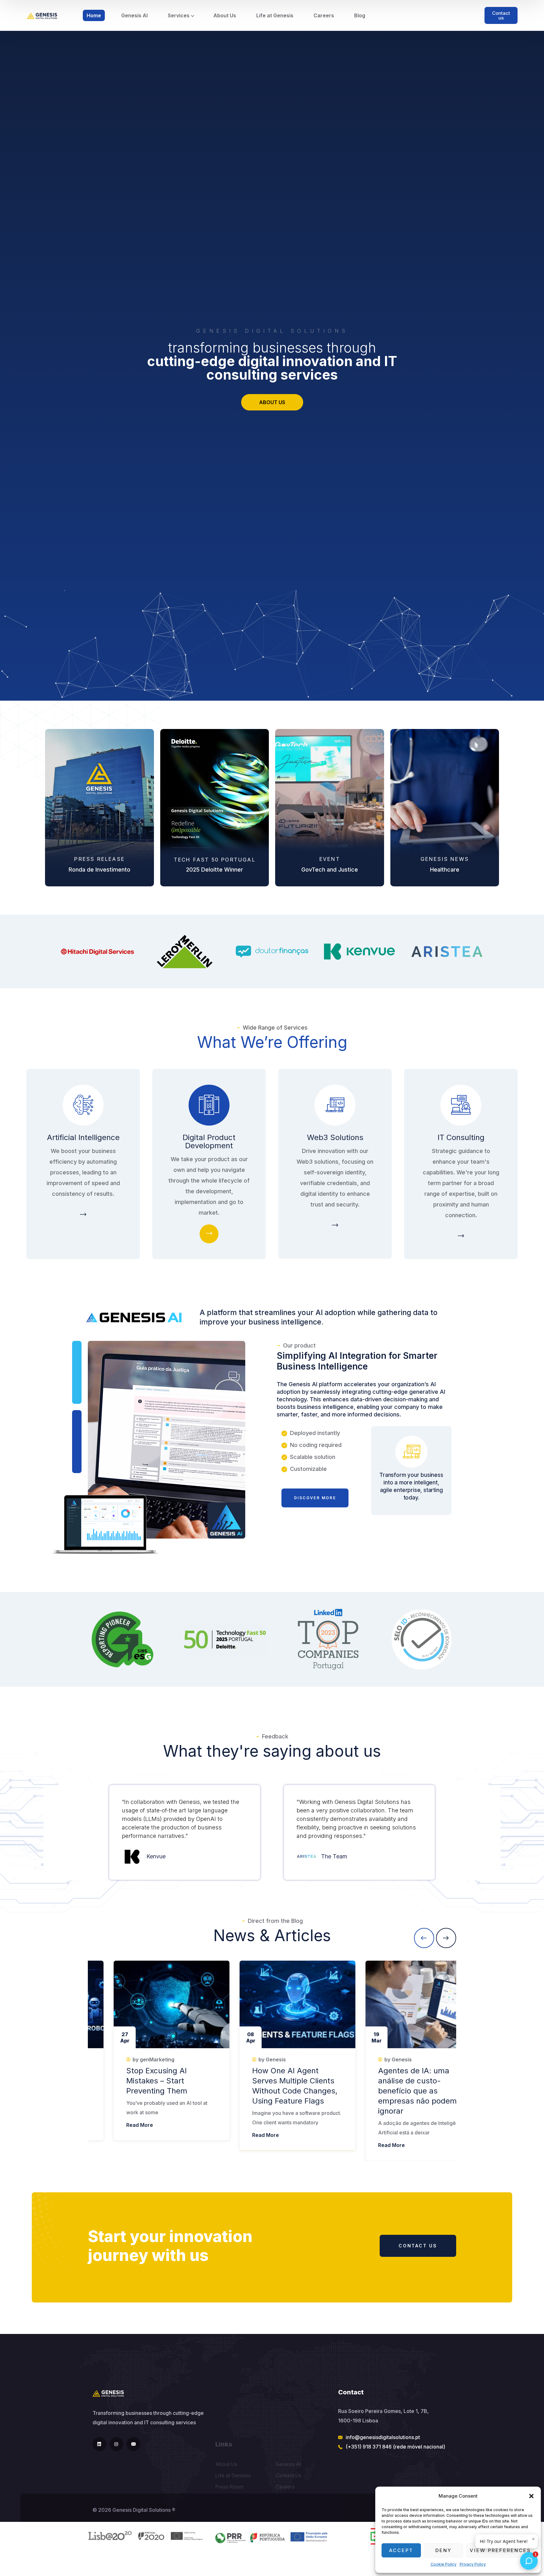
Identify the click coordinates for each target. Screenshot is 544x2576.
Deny (444, 2550)
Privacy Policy (473, 2564)
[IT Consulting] (83, 1215)
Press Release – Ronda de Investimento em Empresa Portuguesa (143, 2081)
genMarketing (133, 2059)
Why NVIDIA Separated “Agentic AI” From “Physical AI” (270, 2081)
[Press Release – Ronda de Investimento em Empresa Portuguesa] (148, 2004)
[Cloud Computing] (335, 1226)
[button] (531, 2496)
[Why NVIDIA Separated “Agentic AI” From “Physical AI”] (274, 2004)
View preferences (500, 2550)
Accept (401, 2550)
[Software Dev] (209, 1234)
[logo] (42, 15)
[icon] (99, 2444)
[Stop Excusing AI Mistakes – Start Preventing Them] (400, 2004)
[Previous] (424, 1938)
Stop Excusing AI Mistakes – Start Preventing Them (385, 2081)
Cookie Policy (444, 2564)
